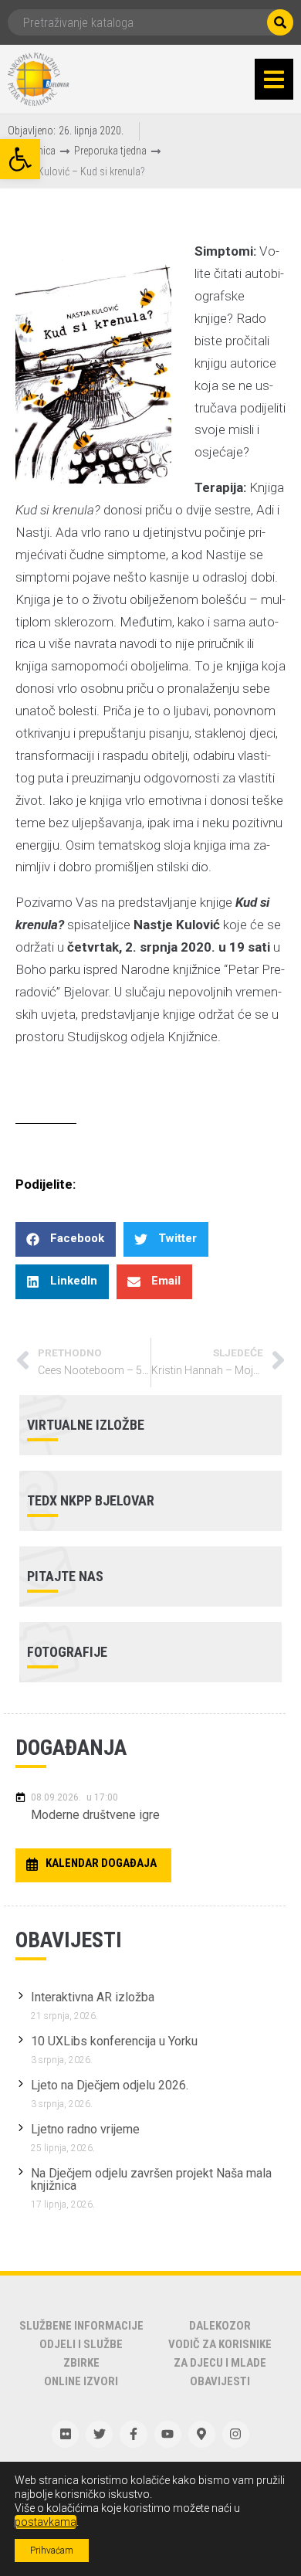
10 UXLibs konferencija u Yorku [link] (114, 2041)
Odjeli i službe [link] (81, 2344)
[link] (20, 159)
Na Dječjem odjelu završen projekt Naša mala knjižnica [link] (151, 2179)
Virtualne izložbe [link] (86, 1425)
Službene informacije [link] (81, 2326)
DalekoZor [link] (220, 2326)
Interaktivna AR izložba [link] (93, 1997)
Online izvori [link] (81, 2381)
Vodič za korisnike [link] (220, 2344)
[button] (274, 80)
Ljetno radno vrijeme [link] (85, 2129)
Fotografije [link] (67, 1652)
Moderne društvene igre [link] (95, 1815)
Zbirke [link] (81, 2363)
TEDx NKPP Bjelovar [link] (91, 1500)
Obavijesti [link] (220, 2381)
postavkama (46, 2522)
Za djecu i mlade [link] (220, 2363)
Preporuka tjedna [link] (110, 151)
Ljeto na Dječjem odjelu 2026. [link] (110, 2085)
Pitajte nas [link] (65, 1576)
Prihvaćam (52, 2551)
